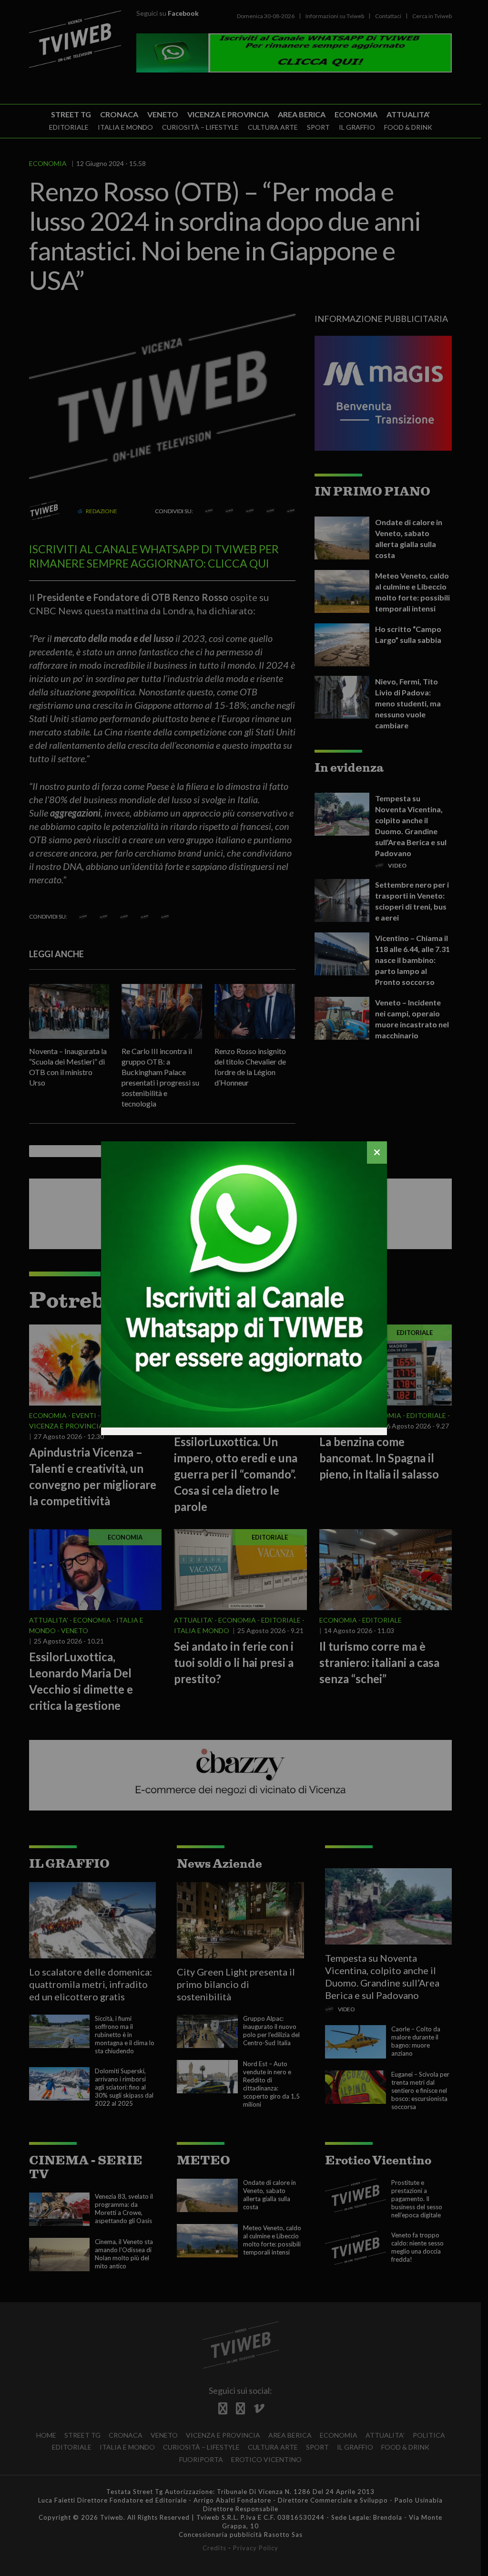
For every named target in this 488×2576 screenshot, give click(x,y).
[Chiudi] (377, 1153)
